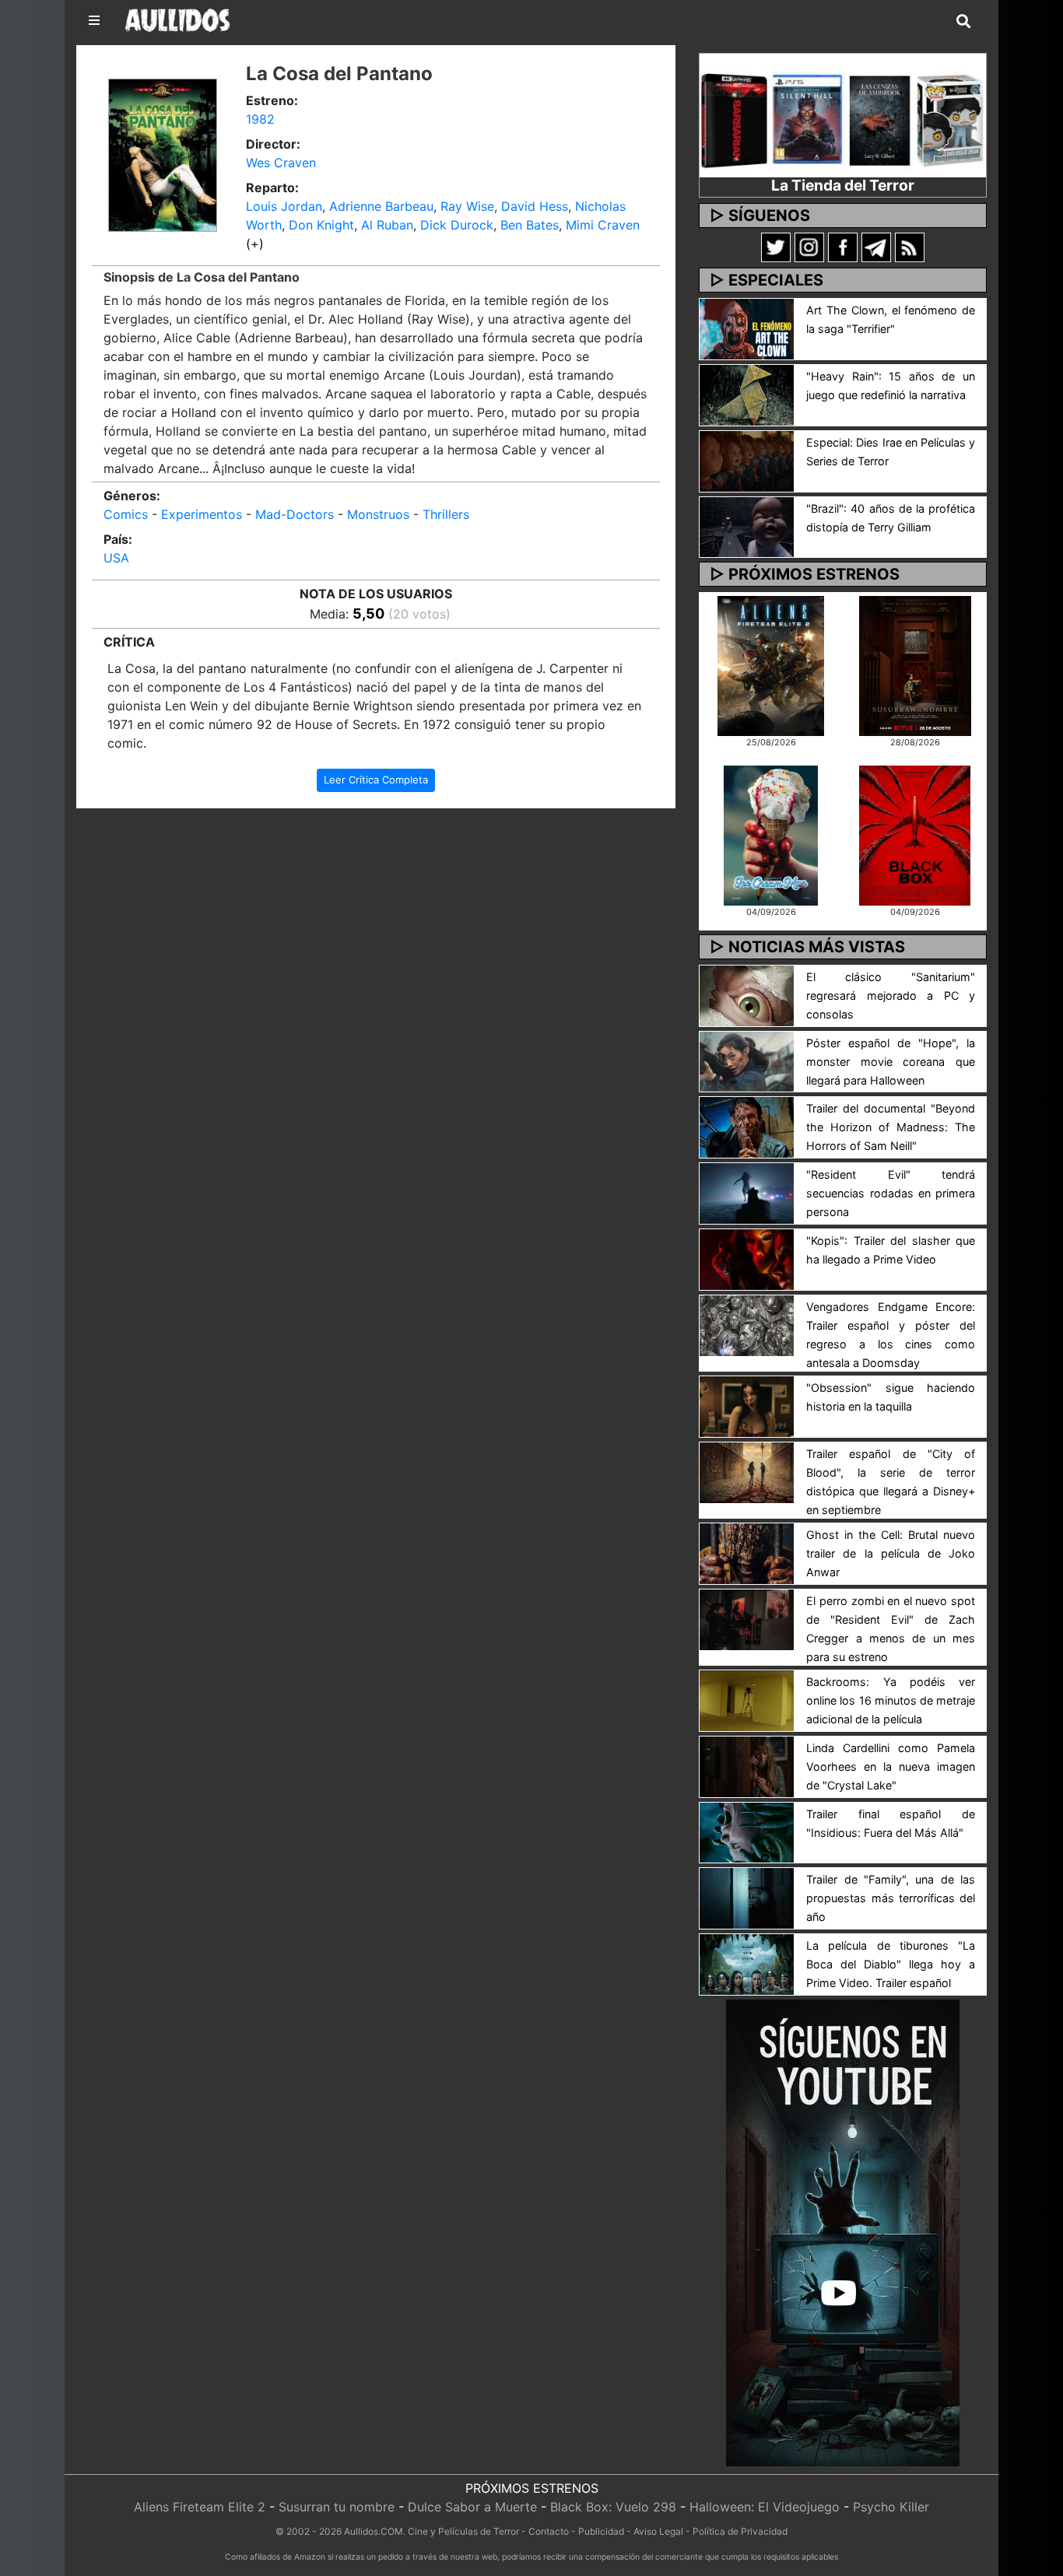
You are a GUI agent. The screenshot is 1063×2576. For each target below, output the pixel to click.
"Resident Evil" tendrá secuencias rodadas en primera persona (891, 1193)
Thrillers (446, 514)
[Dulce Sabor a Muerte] (771, 834)
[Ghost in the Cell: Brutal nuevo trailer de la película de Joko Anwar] (747, 1552)
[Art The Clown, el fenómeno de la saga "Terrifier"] (747, 328)
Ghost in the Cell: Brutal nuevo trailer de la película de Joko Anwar (891, 1553)
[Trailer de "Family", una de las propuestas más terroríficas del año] (747, 1898)
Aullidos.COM (374, 2531)
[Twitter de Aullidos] (776, 247)
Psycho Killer (891, 2507)
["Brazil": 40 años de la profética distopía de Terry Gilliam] (747, 526)
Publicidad (601, 2531)
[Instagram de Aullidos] (809, 247)
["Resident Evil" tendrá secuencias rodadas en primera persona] (747, 1193)
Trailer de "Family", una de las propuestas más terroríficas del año (891, 1898)
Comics (126, 514)
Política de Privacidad (740, 2531)
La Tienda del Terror (843, 185)
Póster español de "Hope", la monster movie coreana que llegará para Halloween (891, 1062)
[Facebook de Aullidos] (843, 247)
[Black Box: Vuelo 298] (915, 834)
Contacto (549, 2531)
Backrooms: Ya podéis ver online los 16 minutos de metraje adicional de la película (891, 1700)
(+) (255, 244)
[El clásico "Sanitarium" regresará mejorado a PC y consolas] (747, 994)
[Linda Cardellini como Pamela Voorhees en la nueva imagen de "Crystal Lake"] (747, 1765)
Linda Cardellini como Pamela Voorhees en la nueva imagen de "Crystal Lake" (891, 1766)
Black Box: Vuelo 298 (613, 2507)
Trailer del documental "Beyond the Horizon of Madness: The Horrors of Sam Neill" (891, 1127)
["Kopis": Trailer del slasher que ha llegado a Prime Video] (747, 1258)
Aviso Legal (658, 2531)
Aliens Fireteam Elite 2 (200, 2507)
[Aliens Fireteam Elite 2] (771, 664)
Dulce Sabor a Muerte (472, 2507)
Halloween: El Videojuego (765, 2507)
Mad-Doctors (295, 514)
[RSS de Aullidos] (910, 247)
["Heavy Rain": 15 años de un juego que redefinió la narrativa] (747, 394)
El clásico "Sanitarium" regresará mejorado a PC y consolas (891, 995)
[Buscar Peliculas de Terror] (963, 22)
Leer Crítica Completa (376, 780)
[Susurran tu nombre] (915, 664)
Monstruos (378, 514)
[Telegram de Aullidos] (876, 247)
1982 (260, 119)
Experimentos (202, 514)
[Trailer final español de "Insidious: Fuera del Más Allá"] (747, 1831)
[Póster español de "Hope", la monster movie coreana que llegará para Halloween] (747, 1060)
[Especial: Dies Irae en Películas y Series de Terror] (747, 460)
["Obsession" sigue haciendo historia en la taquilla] (747, 1405)
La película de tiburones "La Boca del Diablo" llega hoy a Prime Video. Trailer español (891, 1964)
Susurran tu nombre (337, 2507)
